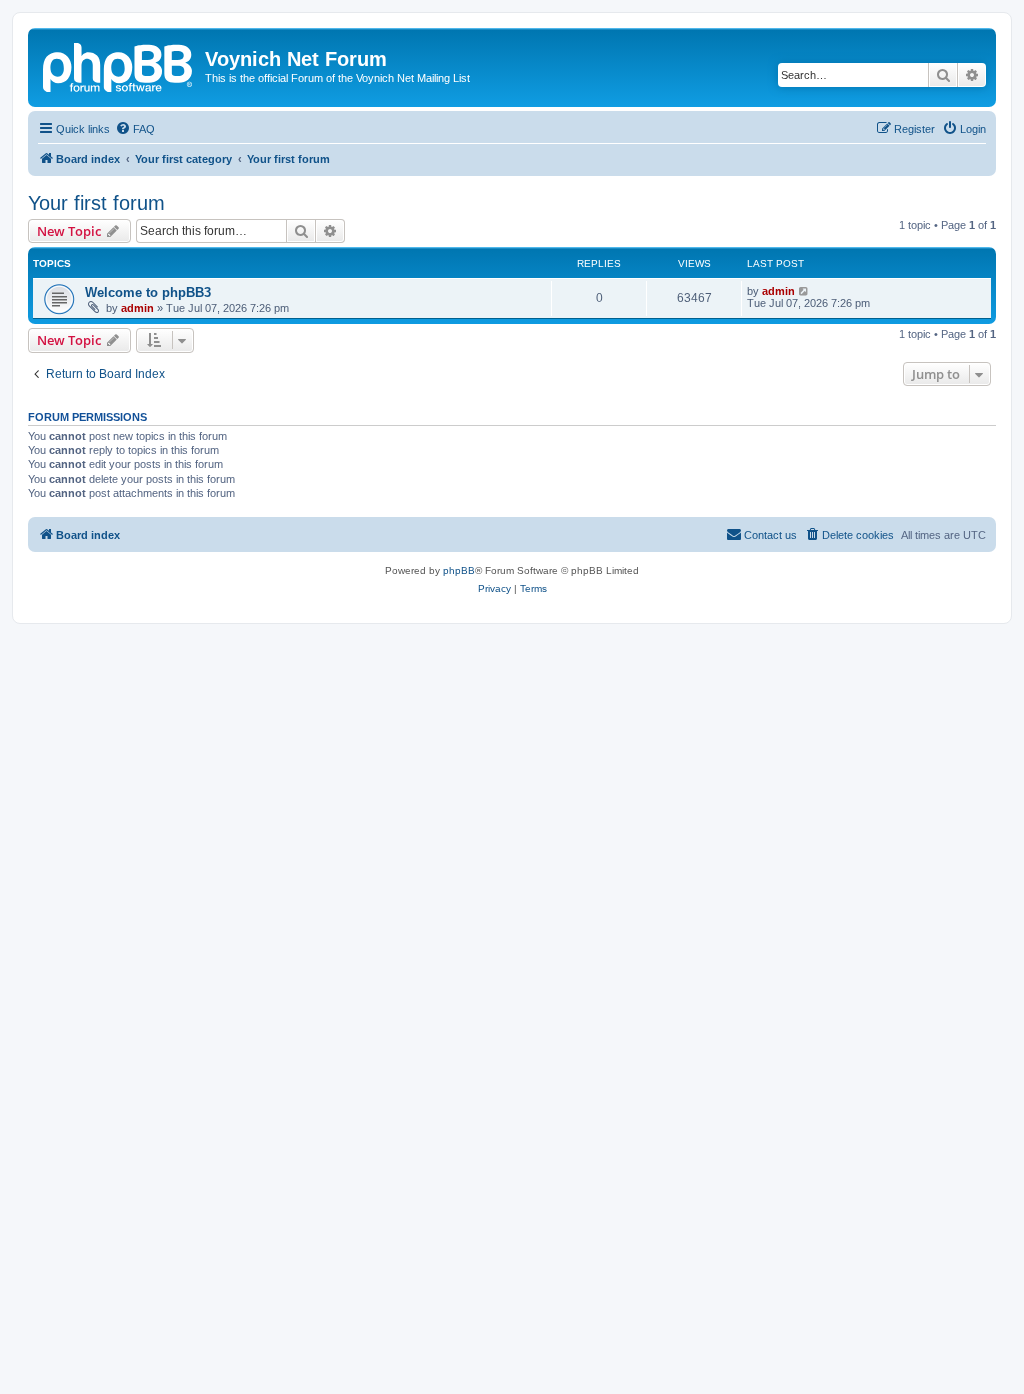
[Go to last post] (804, 291)
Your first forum (96, 203)
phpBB (459, 570)
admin (137, 308)
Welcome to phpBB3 (148, 292)
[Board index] (119, 65)
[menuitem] (135, 129)
